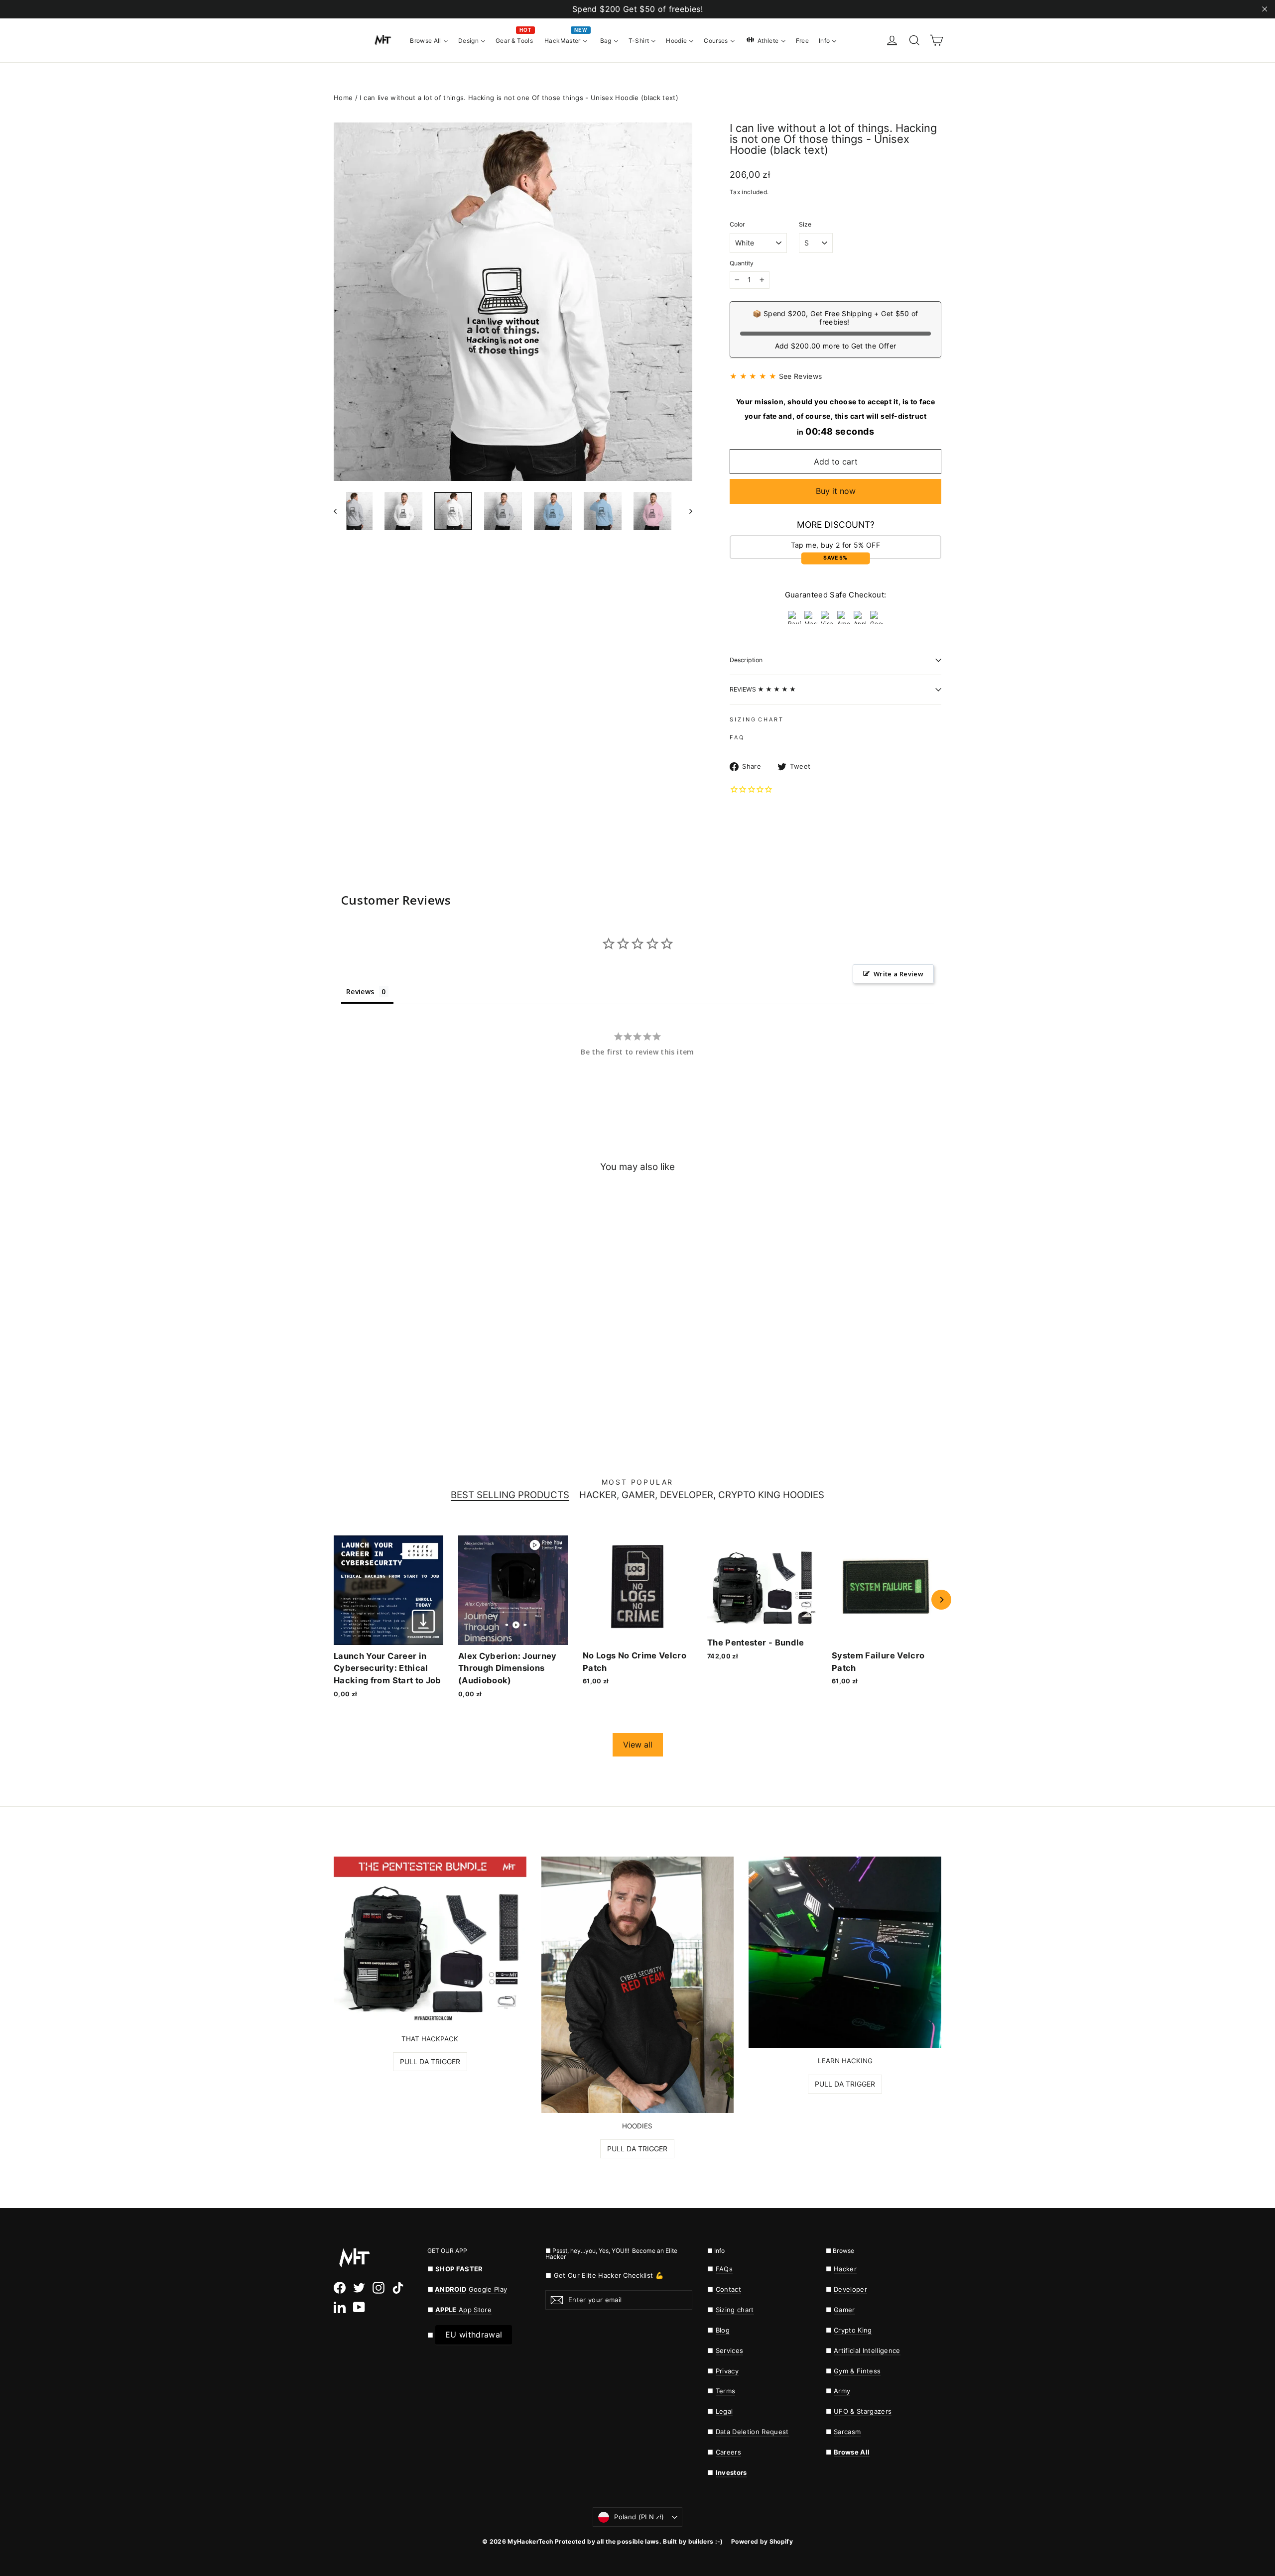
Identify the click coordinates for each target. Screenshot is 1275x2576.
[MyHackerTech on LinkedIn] (340, 2307)
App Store (463, 2310)
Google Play (488, 2289)
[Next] (941, 1600)
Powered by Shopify (762, 2541)
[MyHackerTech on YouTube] (359, 2307)
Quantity (742, 263)
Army (842, 2391)
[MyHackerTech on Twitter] (359, 2288)
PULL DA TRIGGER (430, 2061)
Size (805, 225)
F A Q (736, 737)
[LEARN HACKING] (845, 1952)
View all (638, 1745)
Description (746, 660)
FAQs (724, 2269)
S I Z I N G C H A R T (756, 719)
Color (737, 225)
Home (343, 98)
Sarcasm (847, 2432)
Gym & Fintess (857, 2371)
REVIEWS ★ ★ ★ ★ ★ (763, 689)
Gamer (844, 2310)
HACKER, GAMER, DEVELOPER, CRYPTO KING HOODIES (702, 1495)
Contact (728, 2289)
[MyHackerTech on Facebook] (340, 2288)
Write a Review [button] (898, 974)
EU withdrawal (474, 2335)
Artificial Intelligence (867, 2350)
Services (730, 2350)
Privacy (727, 2371)
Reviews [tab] (360, 992)
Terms (726, 2391)
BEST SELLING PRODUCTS (510, 1495)
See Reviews (801, 376)
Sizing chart (735, 2310)
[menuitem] (429, 40)
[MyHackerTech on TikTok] (398, 2288)
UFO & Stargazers (863, 2411)
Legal (724, 2411)
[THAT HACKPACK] (430, 1941)
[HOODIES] (638, 1985)
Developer (850, 2289)
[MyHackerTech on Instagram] (379, 2288)
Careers (728, 2452)
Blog (723, 2330)
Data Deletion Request (752, 2432)
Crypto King (853, 2330)
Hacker (845, 2269)
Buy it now (836, 491)
